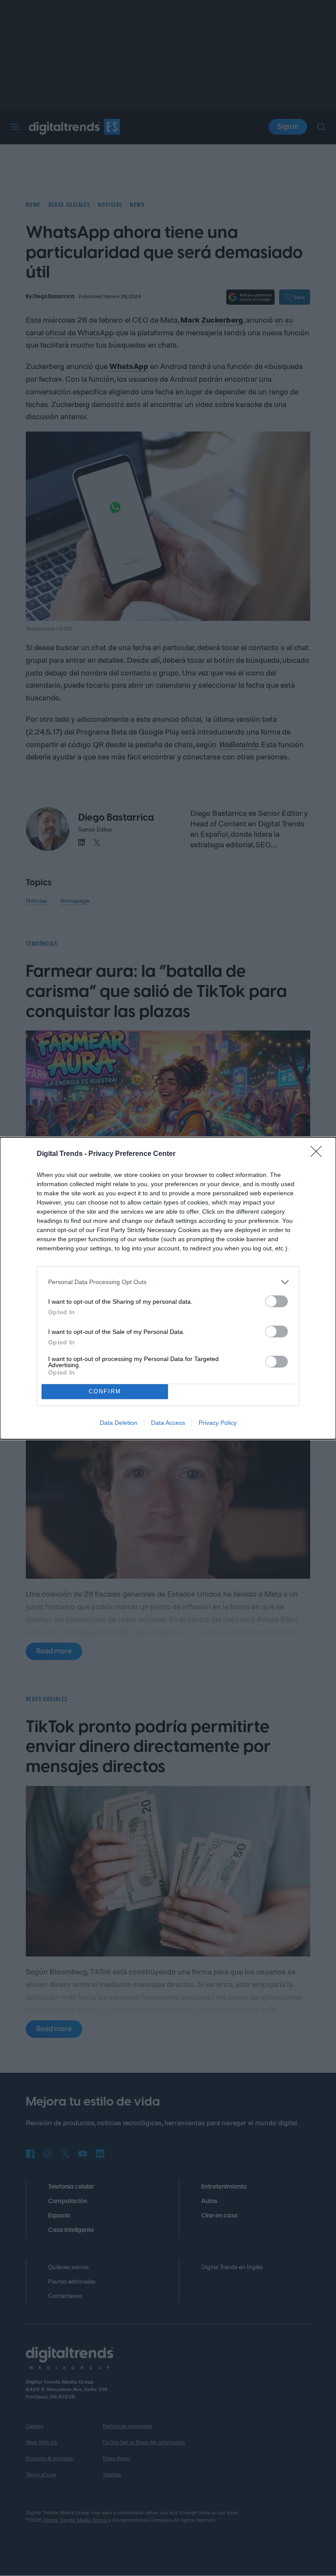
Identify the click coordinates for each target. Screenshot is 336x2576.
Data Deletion (119, 1423)
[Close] (319, 1154)
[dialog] (168, 1288)
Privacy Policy (218, 1423)
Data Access (168, 1423)
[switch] (276, 1301)
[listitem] (168, 1282)
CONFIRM (105, 1391)
